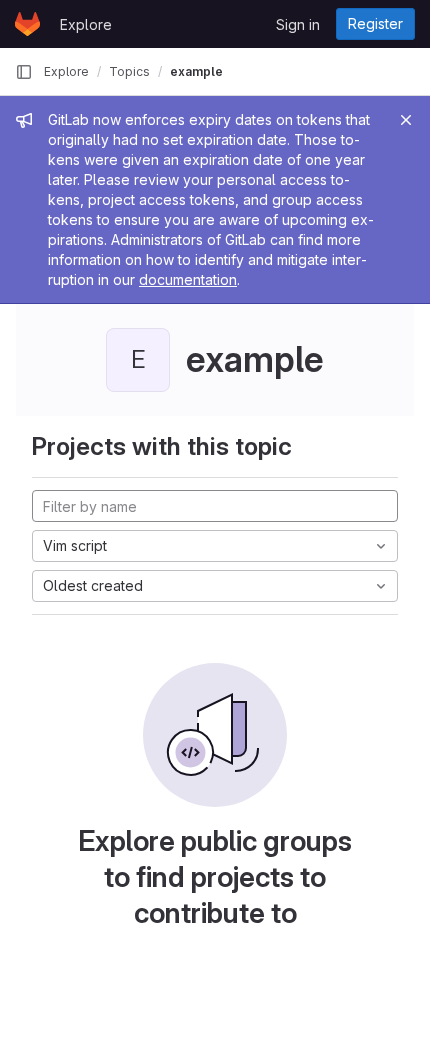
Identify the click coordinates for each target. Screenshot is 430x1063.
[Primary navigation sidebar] (24, 72)
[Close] (406, 120)
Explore (86, 24)
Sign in (298, 24)
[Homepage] (27, 24)
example (196, 71)
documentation (188, 279)
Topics (129, 71)
